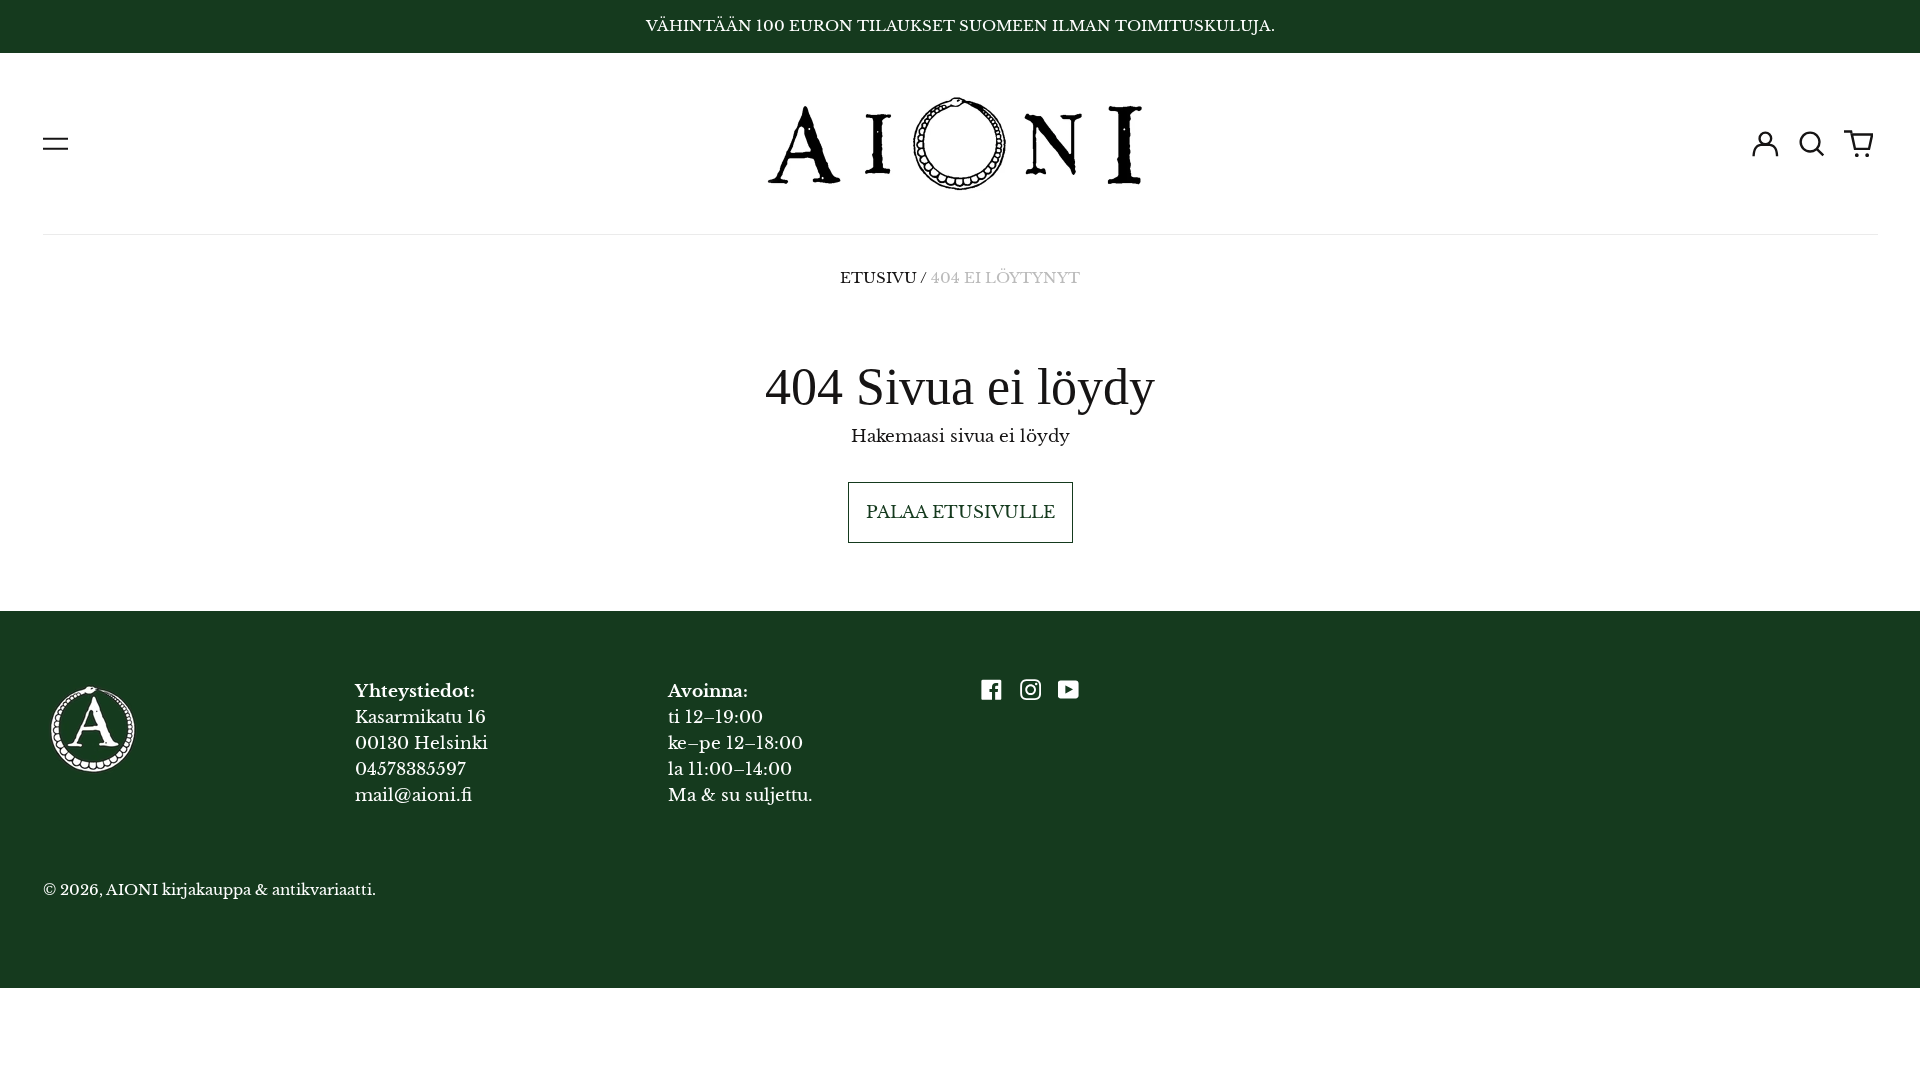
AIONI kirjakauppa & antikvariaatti (239, 890)
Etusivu (878, 278)
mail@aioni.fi (413, 795)
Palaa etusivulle (960, 512)
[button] (1812, 144)
